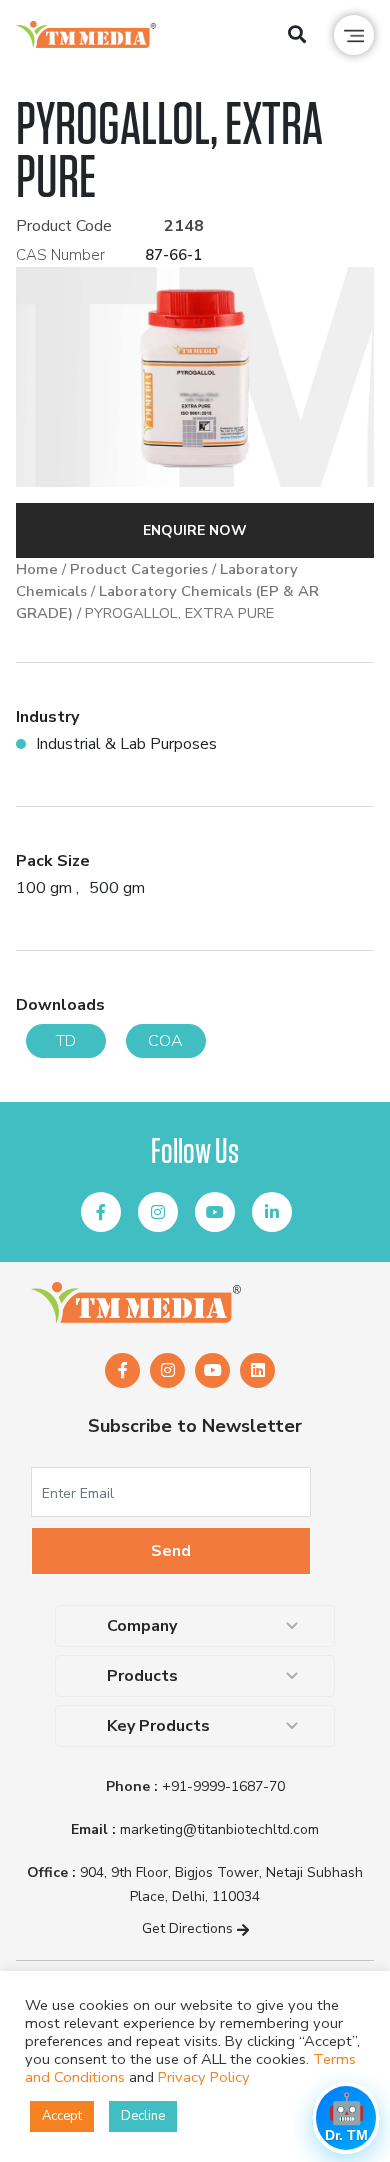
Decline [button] (143, 2116)
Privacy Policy (204, 2077)
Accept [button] (62, 2116)
